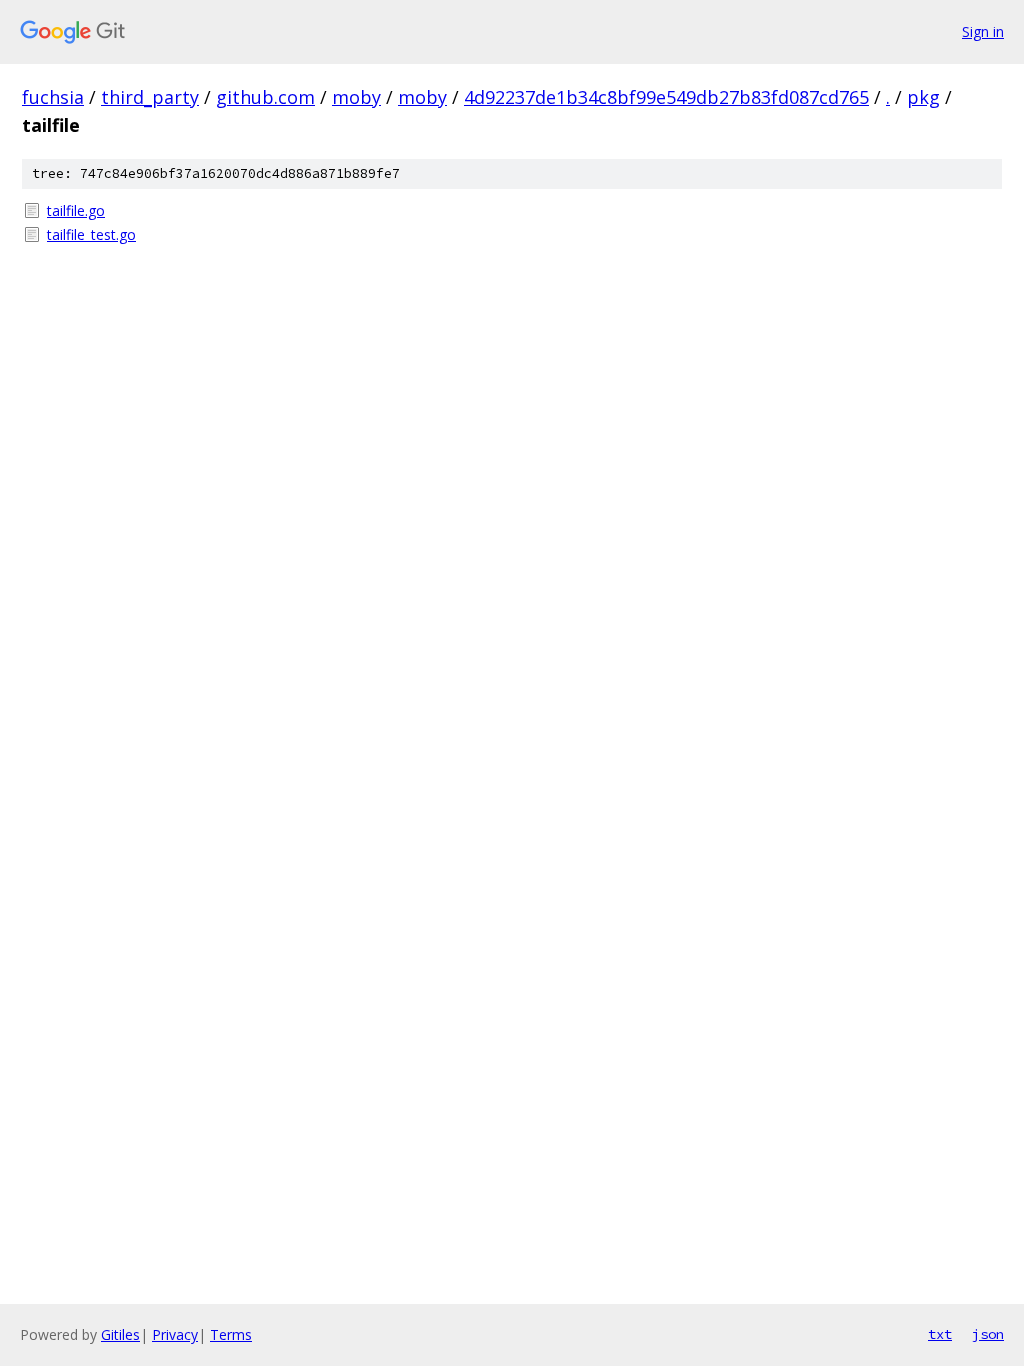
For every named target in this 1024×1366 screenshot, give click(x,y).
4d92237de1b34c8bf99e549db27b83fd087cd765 (666, 97)
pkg (923, 97)
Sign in (983, 31)
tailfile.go (76, 210)
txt (940, 1334)
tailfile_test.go (91, 234)
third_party (150, 97)
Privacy (175, 1334)
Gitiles (120, 1334)
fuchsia (53, 97)
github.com (265, 97)
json (988, 1334)
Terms (231, 1334)
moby (356, 97)
